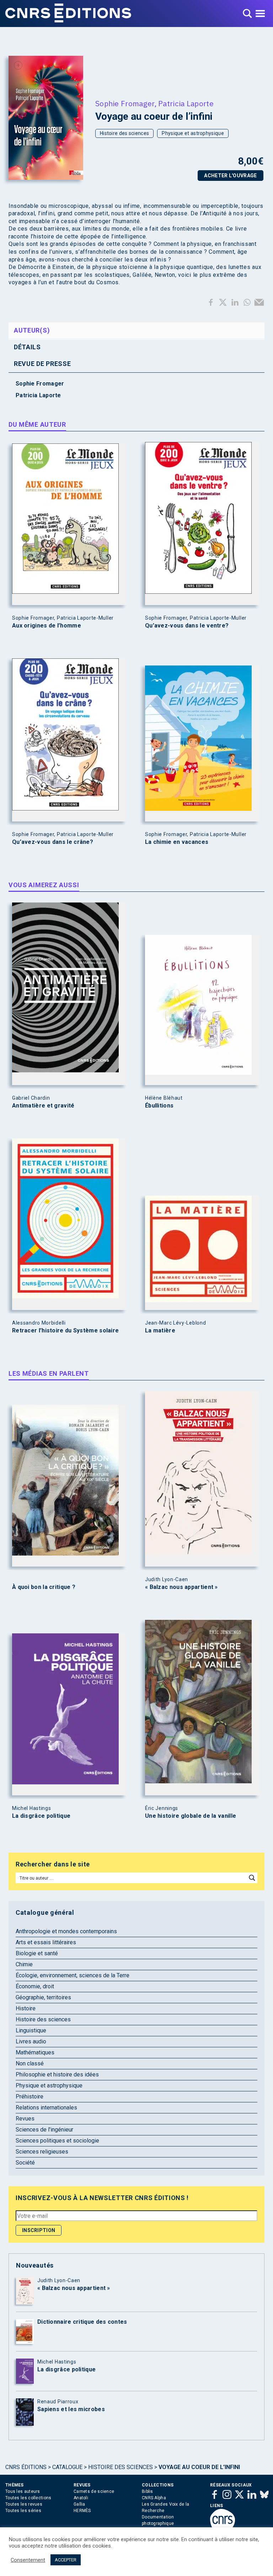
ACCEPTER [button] (66, 2560)
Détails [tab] (27, 347)
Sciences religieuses (42, 2152)
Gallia (79, 2504)
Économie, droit (35, 1986)
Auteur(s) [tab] (32, 330)
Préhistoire (30, 2097)
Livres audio (31, 2041)
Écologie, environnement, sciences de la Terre (73, 1975)
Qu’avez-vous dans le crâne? (53, 842)
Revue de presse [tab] (42, 364)
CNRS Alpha (154, 2498)
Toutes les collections (28, 2498)
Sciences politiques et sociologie (57, 2141)
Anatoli (81, 2498)
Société (25, 2163)
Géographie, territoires (43, 1997)
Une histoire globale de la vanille (191, 1816)
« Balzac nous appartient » (181, 1587)
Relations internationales (46, 2108)
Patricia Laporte (186, 103)
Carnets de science (94, 2491)
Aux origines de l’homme (47, 626)
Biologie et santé (37, 1953)
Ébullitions (159, 1106)
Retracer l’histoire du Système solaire (65, 1331)
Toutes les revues (24, 2504)
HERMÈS (82, 2511)
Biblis (148, 2491)
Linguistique (31, 2030)
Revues (25, 2119)
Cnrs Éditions (26, 2467)
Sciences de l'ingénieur (44, 2130)
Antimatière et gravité (43, 1106)
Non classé (30, 2063)
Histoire (26, 2008)
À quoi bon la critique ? (44, 1587)
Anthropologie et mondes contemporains (66, 1931)
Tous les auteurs (23, 2491)
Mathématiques (35, 2052)
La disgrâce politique (41, 1816)
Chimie (24, 1964)
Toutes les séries (23, 2511)
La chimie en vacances (177, 842)
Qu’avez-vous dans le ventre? (187, 626)
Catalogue (67, 2467)
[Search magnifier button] (252, 1878)
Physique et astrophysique (193, 133)
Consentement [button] (28, 2560)
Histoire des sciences (124, 133)
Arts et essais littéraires (46, 1942)
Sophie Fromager (125, 103)
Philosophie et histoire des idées (57, 2074)
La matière (160, 1331)
